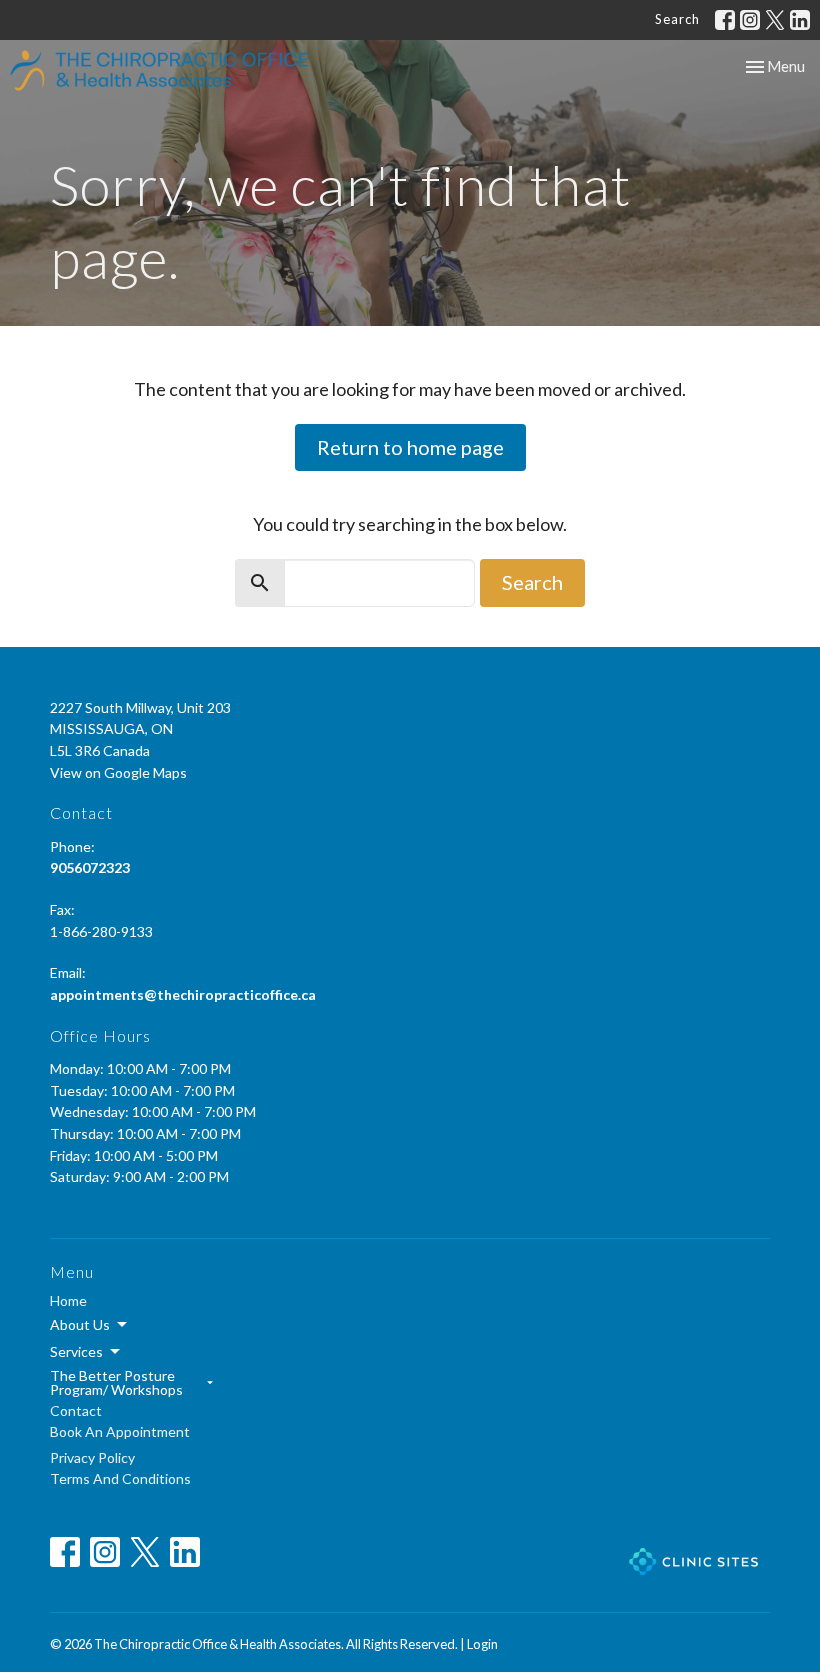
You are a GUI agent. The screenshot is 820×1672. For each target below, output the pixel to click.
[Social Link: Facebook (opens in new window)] (725, 20)
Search (677, 19)
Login (482, 1644)
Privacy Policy (92, 1457)
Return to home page (410, 447)
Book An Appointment (120, 1431)
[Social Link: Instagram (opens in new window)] (750, 20)
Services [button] (76, 1351)
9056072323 (90, 867)
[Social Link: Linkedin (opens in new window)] (800, 20)
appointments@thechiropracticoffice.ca (183, 994)
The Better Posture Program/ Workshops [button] (116, 1383)
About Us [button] (80, 1324)
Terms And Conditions (120, 1478)
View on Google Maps (118, 772)
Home (68, 1300)
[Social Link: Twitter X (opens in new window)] (775, 20)
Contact (76, 1410)
